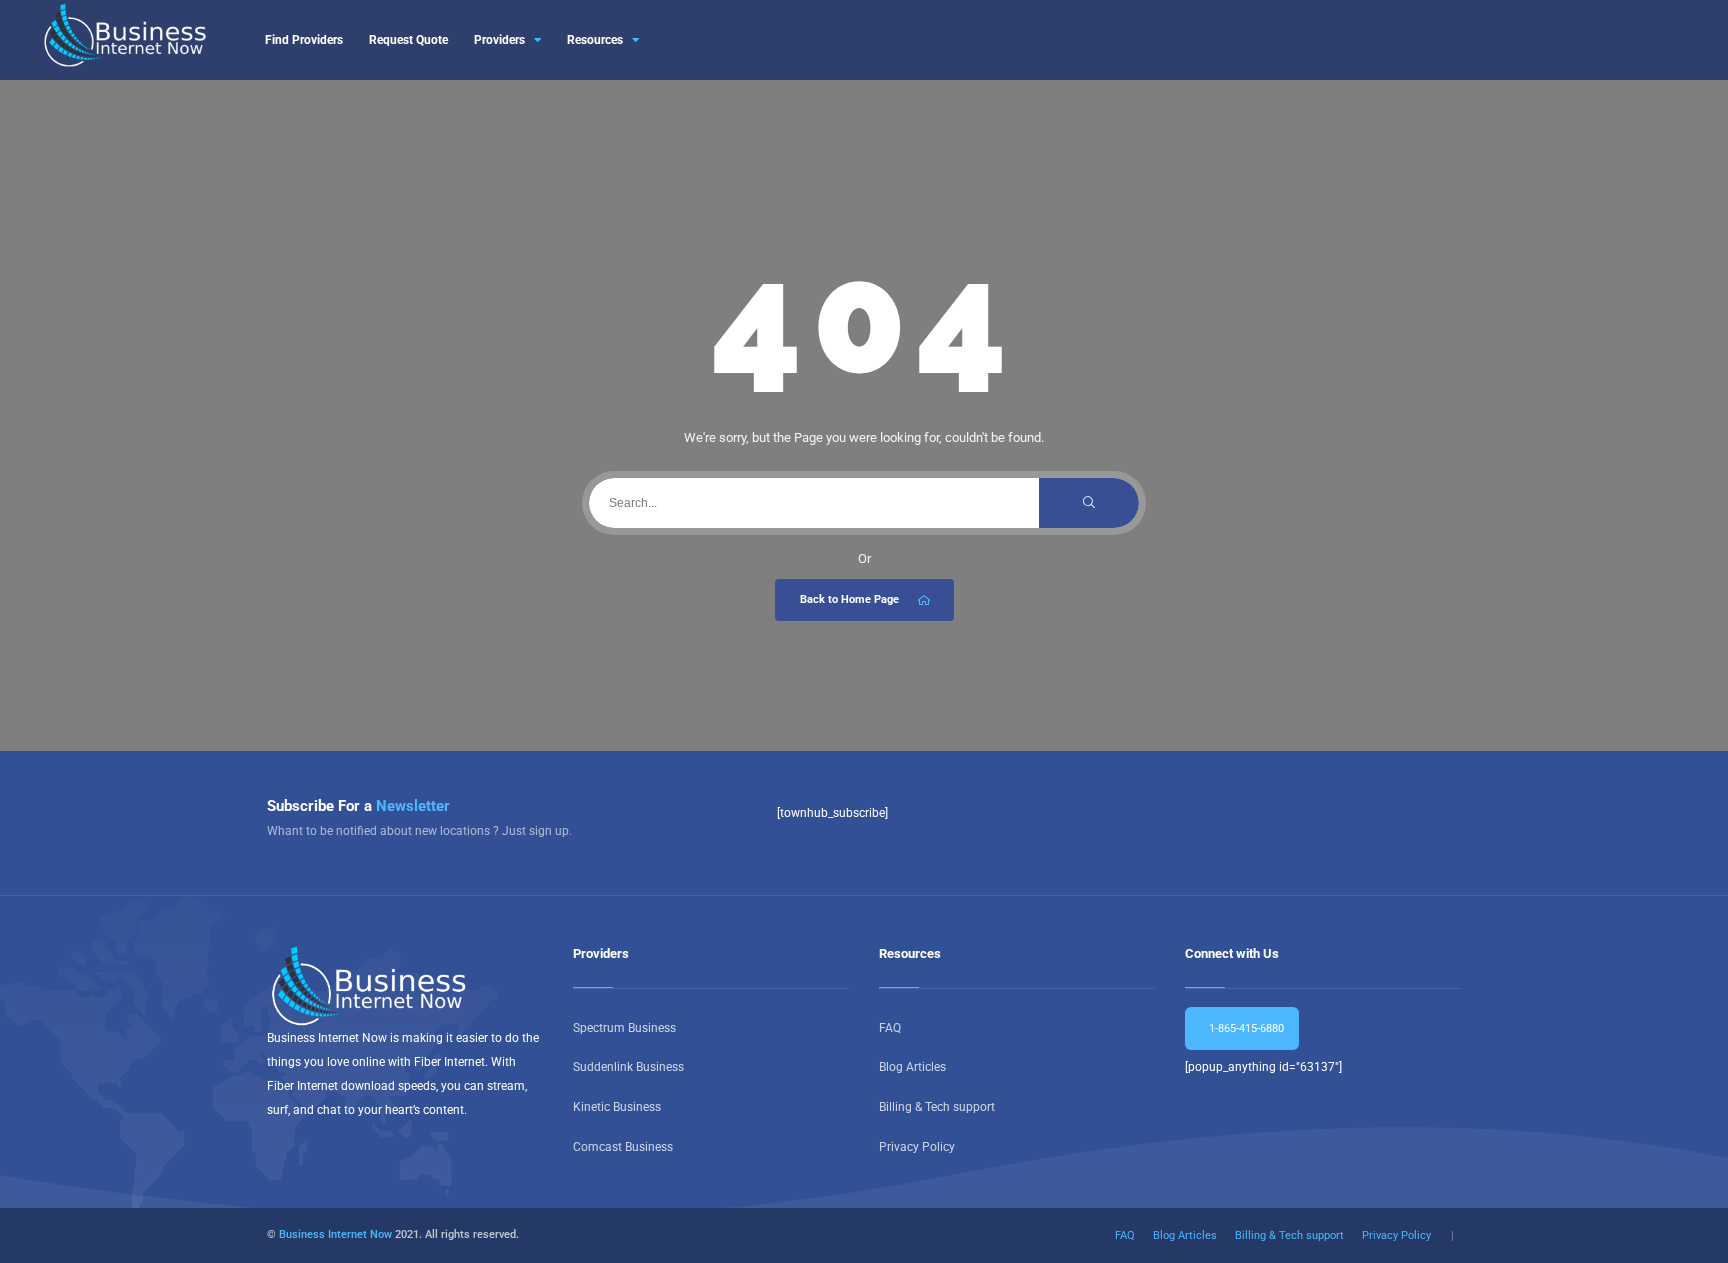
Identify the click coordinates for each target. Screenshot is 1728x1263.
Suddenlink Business (628, 1067)
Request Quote (408, 40)
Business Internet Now (335, 1234)
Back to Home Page (849, 599)
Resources (595, 40)
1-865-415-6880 (1245, 1028)
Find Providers (304, 40)
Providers (499, 40)
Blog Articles (912, 1067)
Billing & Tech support (937, 1107)
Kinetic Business (617, 1107)
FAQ (890, 1028)
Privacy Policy (917, 1147)
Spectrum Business (624, 1028)
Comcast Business (623, 1147)
